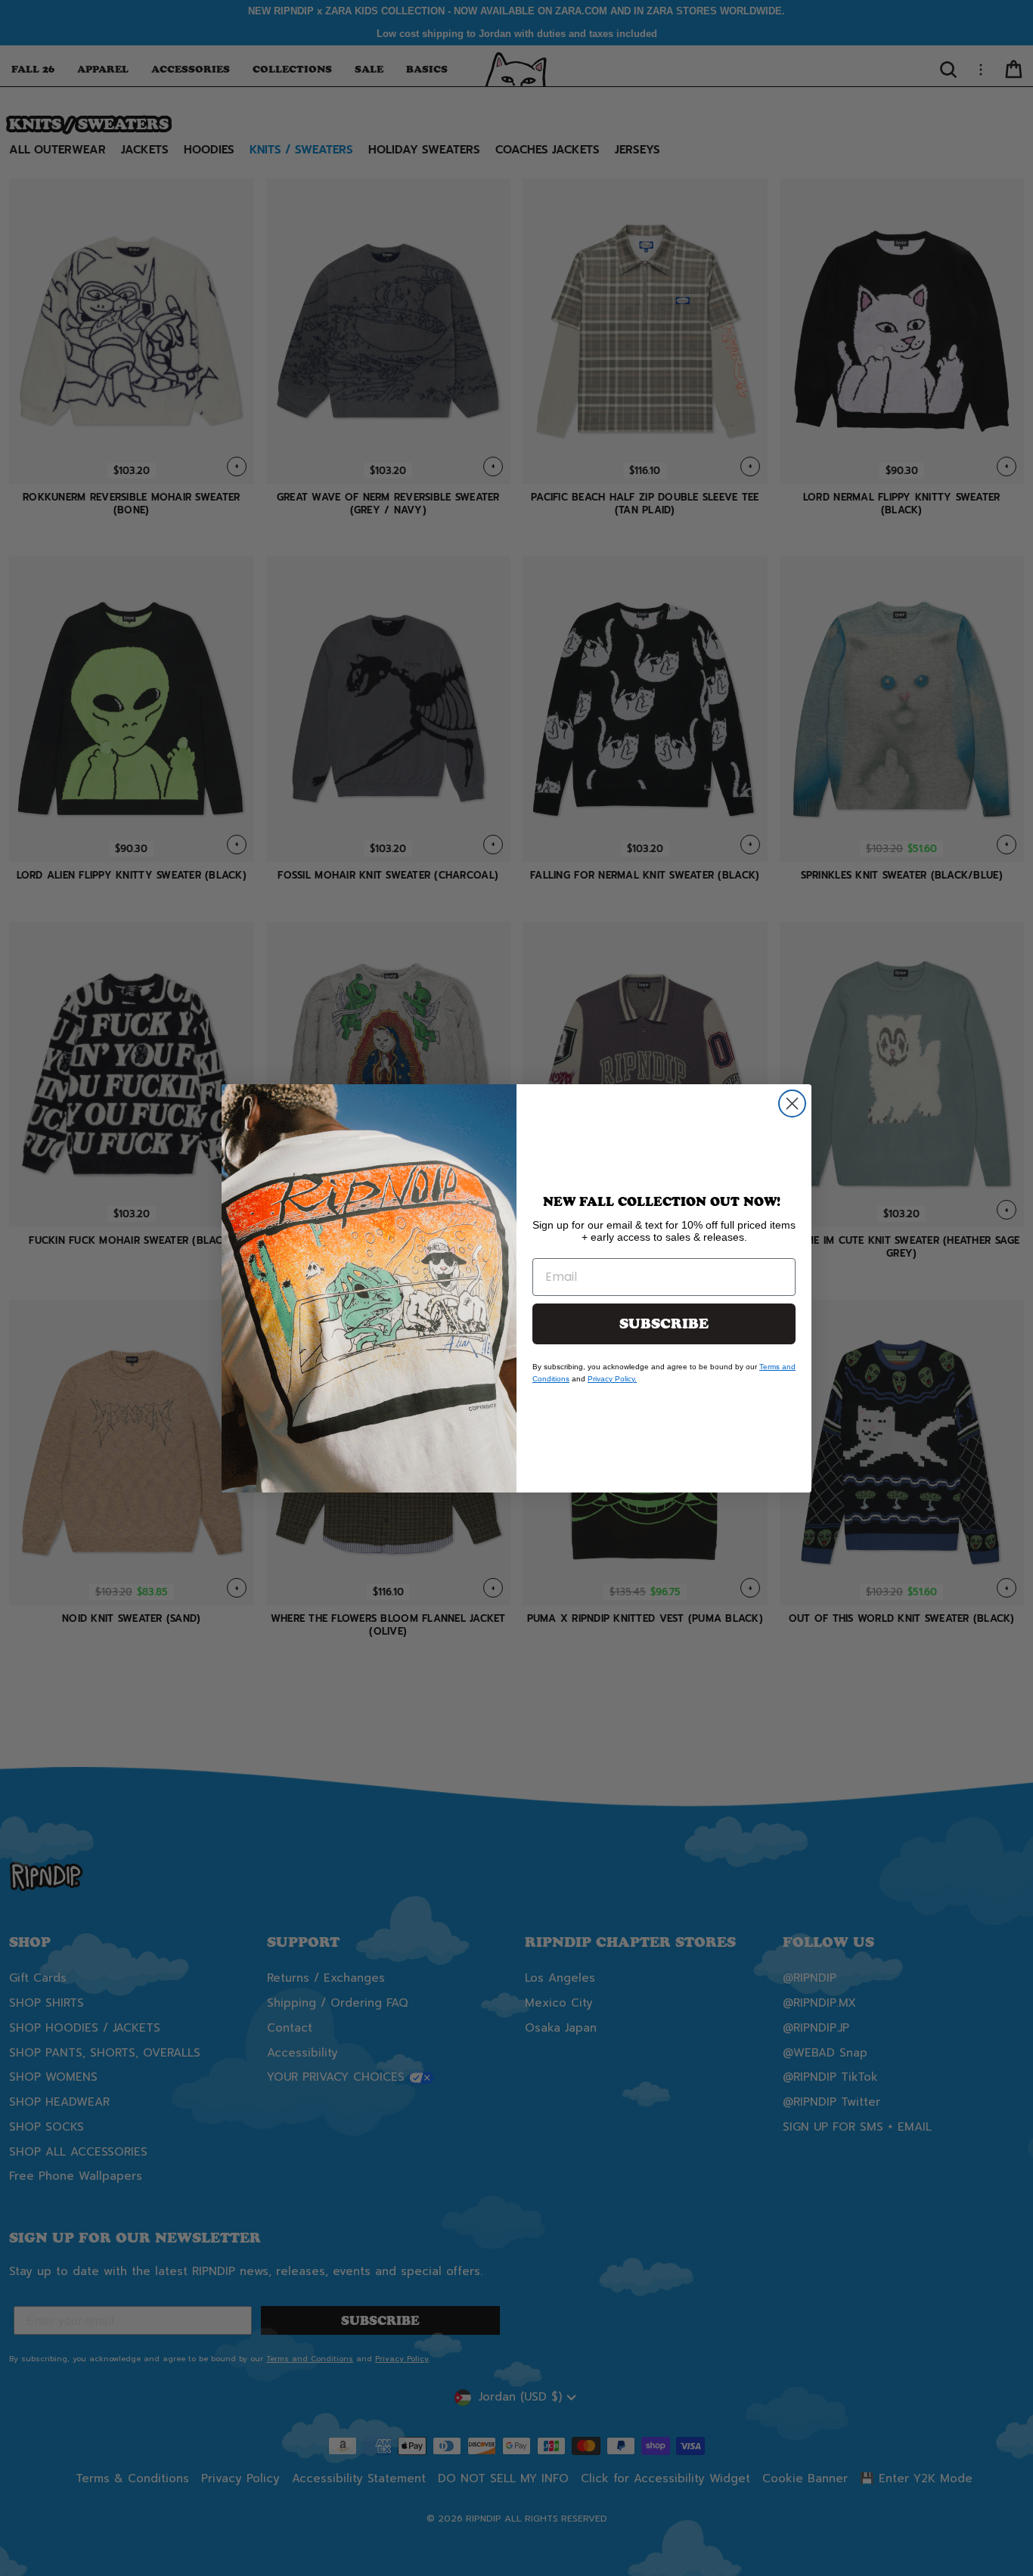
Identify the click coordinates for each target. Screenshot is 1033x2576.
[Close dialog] (792, 1104)
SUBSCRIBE (664, 1324)
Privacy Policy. (612, 1379)
